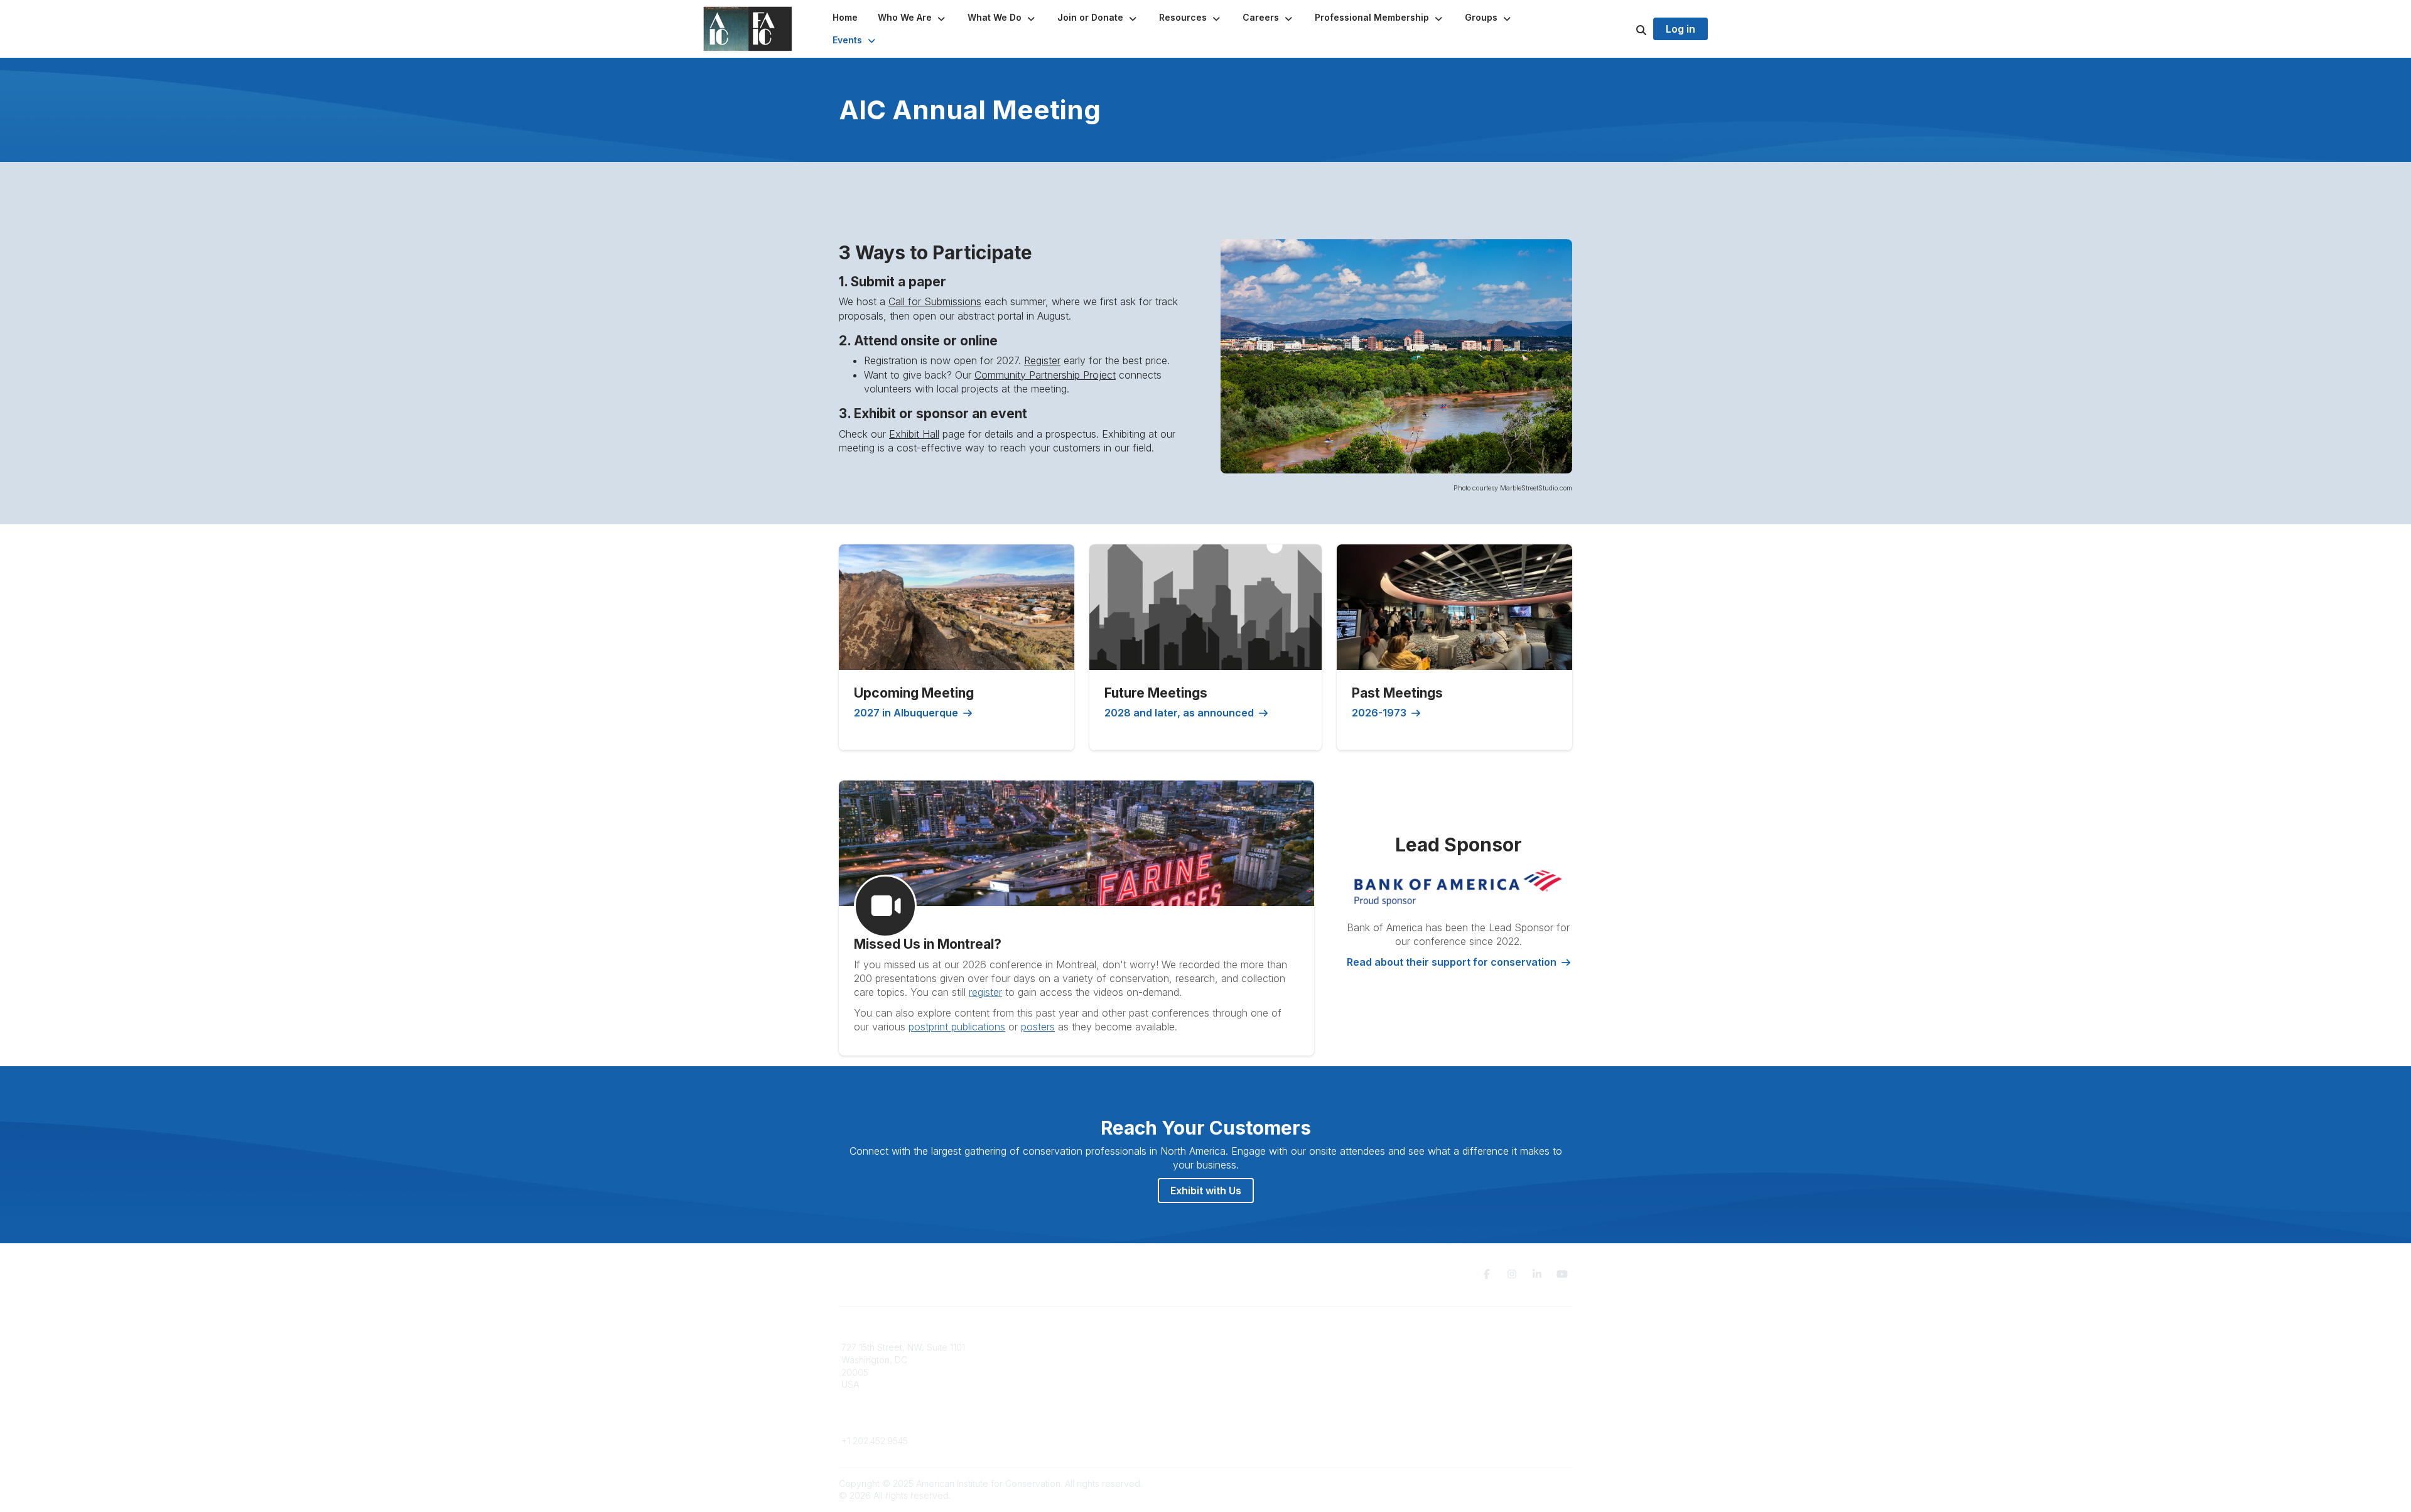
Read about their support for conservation (1452, 962)
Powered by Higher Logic (1519, 1483)
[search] (1626, 29)
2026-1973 (1379, 713)
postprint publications (957, 1027)
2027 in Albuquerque (906, 713)
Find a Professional (1253, 1384)
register (985, 992)
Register (1042, 360)
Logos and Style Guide (1447, 1372)
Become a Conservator (1261, 1397)
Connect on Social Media (1451, 1384)
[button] (913, 18)
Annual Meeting (1245, 1372)
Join (1222, 1347)
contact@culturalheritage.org (901, 1423)
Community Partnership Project (1045, 375)
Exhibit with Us (1206, 1191)
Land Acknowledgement (1449, 1347)
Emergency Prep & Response (1274, 1409)
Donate (1228, 1360)
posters (1038, 1027)
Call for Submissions (935, 301)
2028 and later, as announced (1179, 713)
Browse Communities (1070, 1360)
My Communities (1061, 1347)
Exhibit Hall (914, 434)
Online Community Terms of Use (1465, 1360)
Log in (1680, 29)
